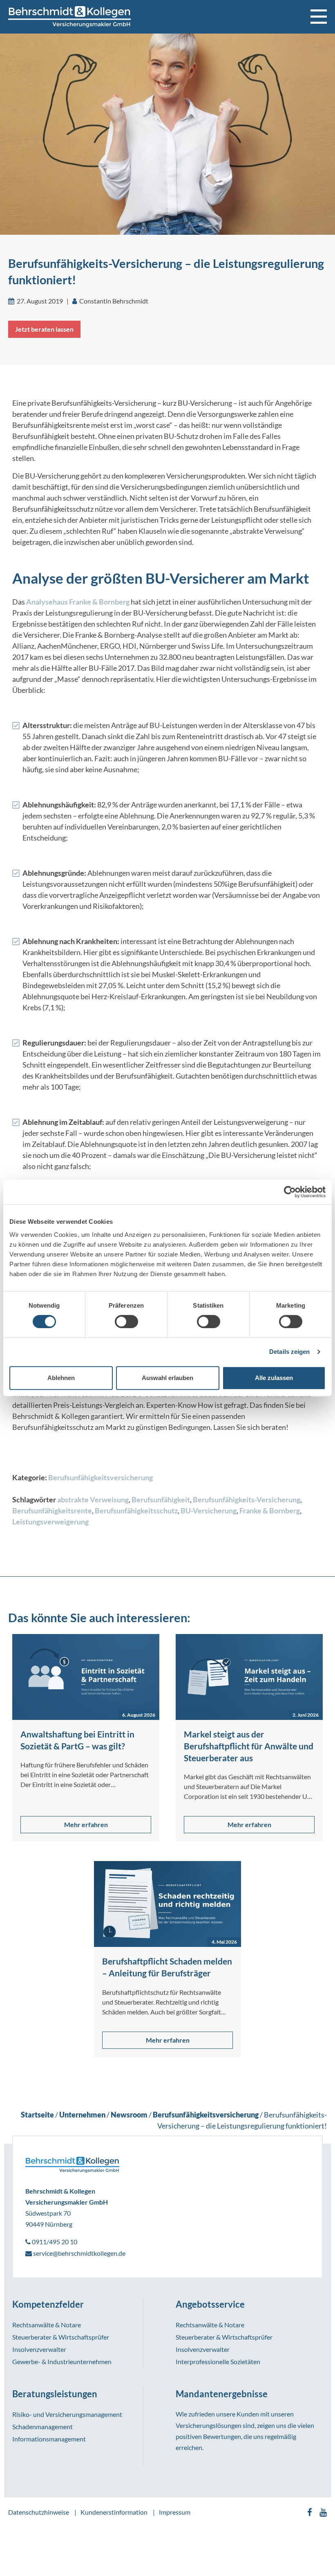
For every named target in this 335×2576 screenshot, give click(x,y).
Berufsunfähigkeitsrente (52, 1511)
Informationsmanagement (49, 2439)
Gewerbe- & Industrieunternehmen (62, 2361)
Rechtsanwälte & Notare (47, 2325)
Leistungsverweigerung (50, 1522)
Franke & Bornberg (270, 1511)
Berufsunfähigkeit (161, 1499)
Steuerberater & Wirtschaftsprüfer (61, 2337)
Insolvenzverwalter (39, 2349)
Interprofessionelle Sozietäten (218, 2361)
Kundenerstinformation (114, 2512)
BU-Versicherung (209, 1511)
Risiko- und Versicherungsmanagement (67, 2414)
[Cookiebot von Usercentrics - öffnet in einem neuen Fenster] (290, 1192)
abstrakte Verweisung (93, 1499)
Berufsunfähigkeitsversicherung (100, 1477)
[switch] (126, 1322)
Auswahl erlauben (167, 1378)
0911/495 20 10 (54, 2242)
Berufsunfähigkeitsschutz (136, 1511)
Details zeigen (289, 1352)
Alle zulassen (274, 1378)
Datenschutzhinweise (39, 2512)
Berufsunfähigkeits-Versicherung (247, 1499)
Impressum (175, 2512)
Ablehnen (61, 1378)
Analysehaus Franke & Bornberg (78, 602)
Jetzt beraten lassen (44, 329)
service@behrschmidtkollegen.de (79, 2253)
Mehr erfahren (86, 1824)
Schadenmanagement (42, 2427)
